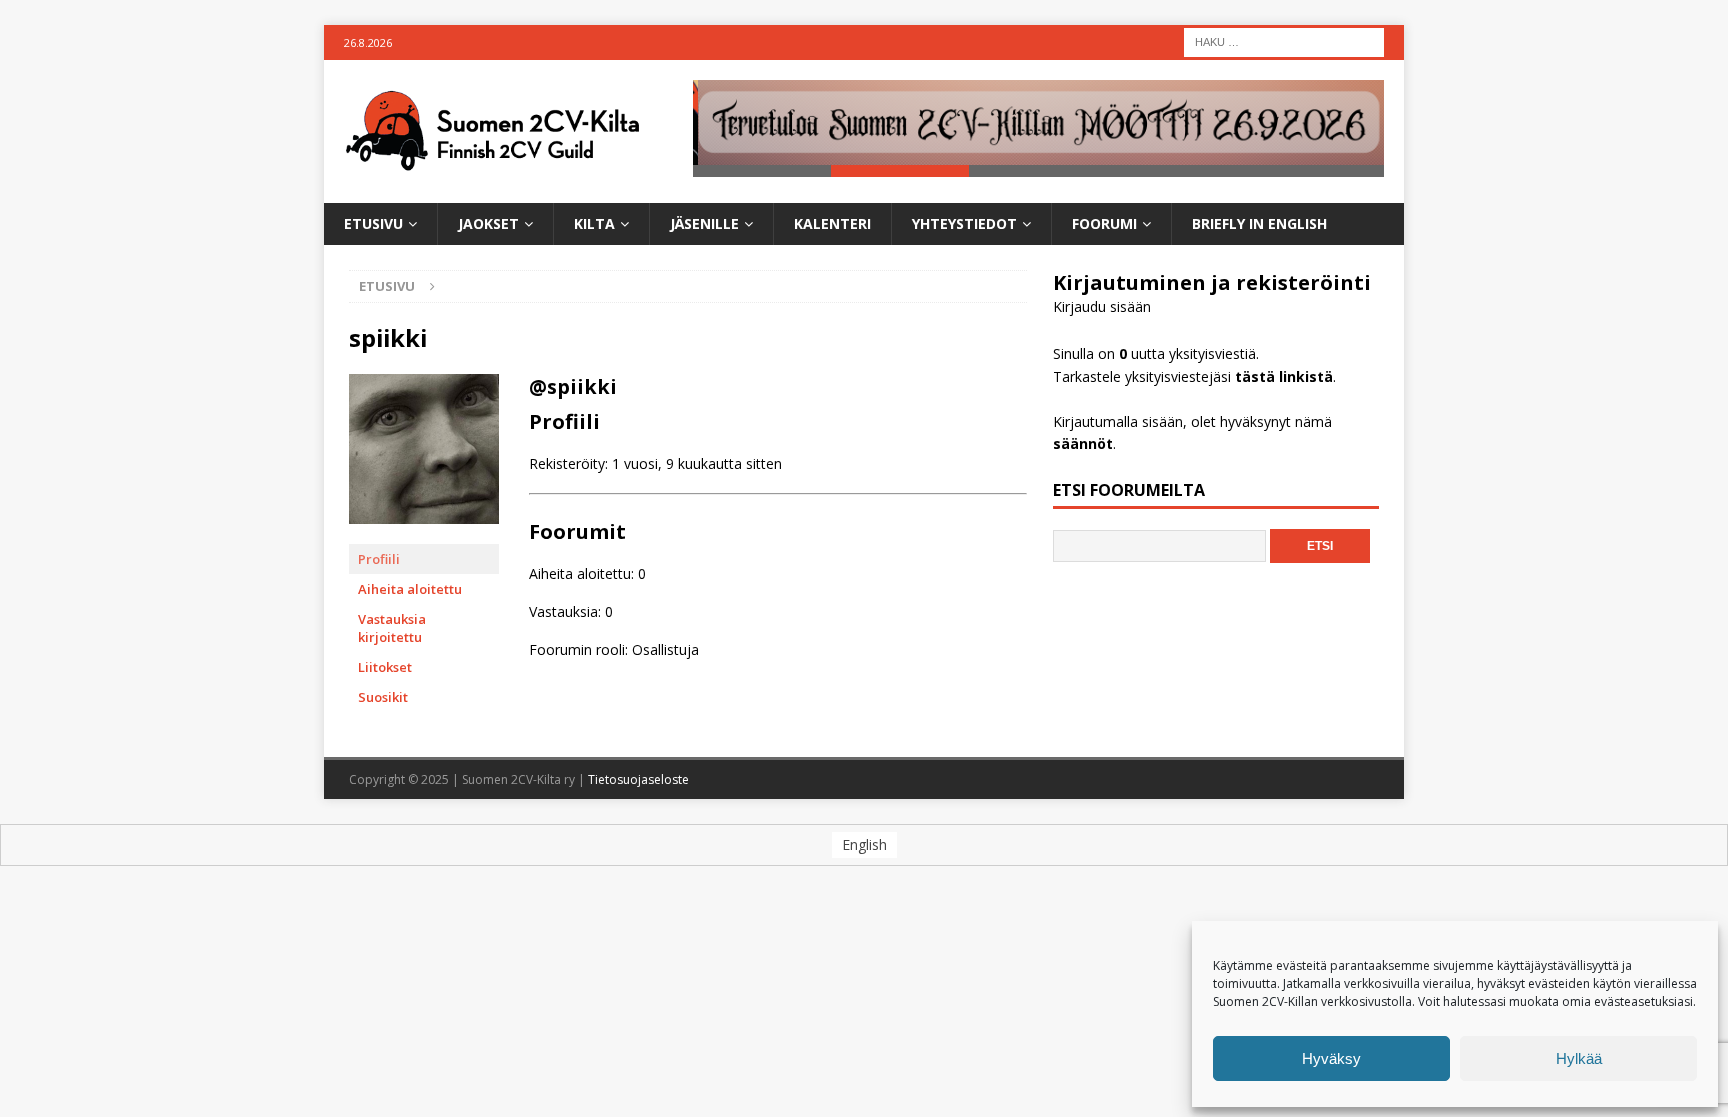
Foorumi (1104, 223)
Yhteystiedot (964, 223)
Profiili (379, 559)
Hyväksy (1331, 1058)
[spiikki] (424, 534)
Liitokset (385, 667)
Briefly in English (1259, 223)
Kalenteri (832, 223)
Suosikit (383, 697)
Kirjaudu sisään (1102, 306)
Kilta (594, 223)
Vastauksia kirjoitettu (392, 628)
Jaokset (488, 223)
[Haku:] (1284, 40)
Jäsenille (704, 223)
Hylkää (1579, 1058)
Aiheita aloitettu (410, 589)
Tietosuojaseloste (638, 779)
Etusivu (373, 223)
